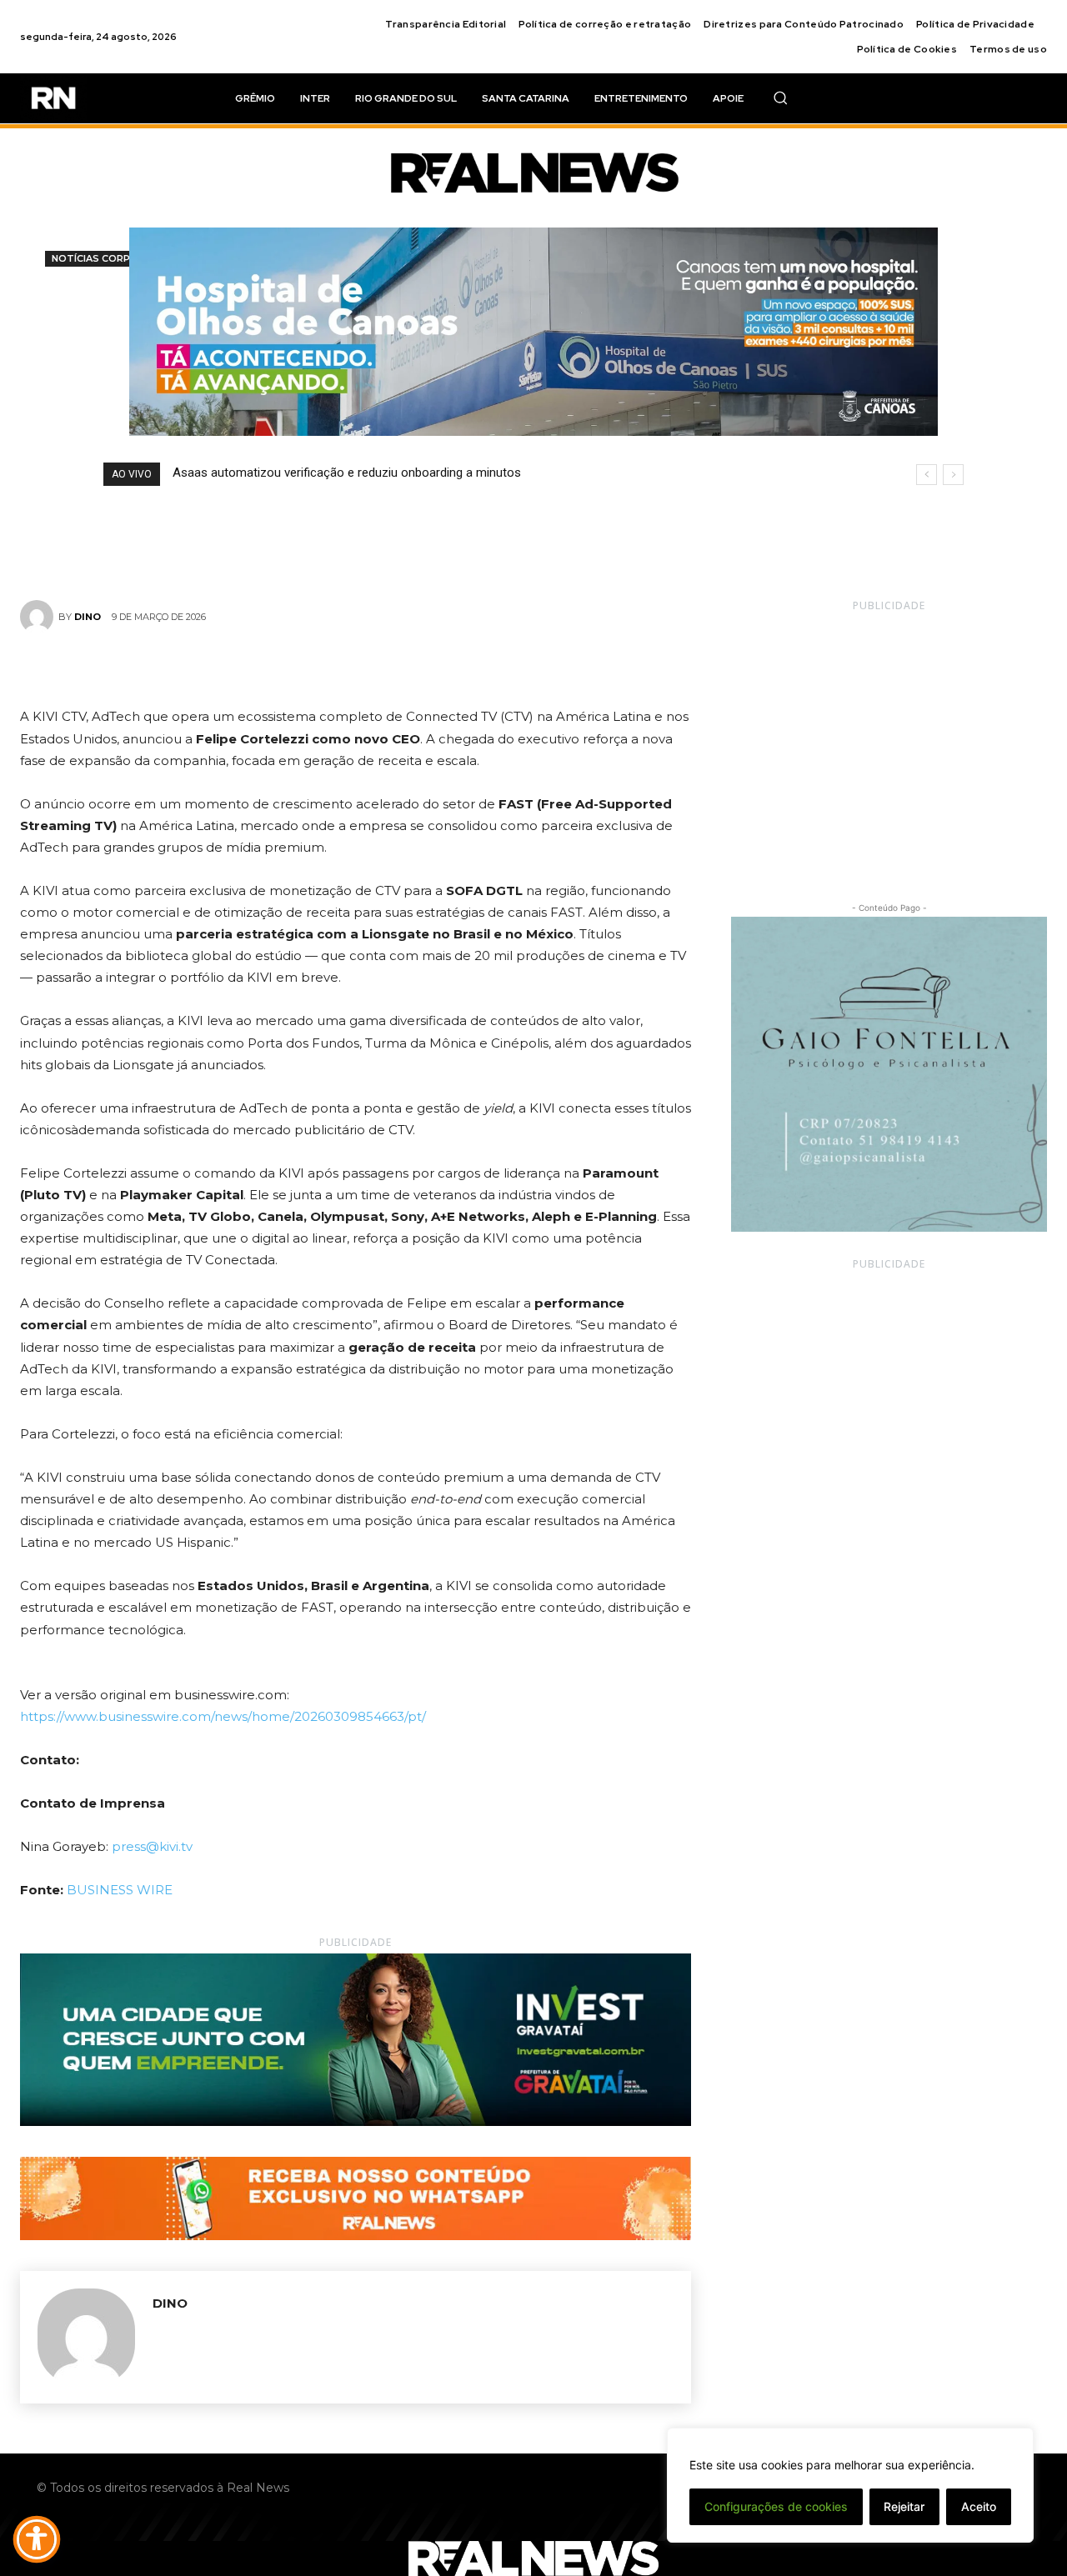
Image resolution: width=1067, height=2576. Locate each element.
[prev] (927, 475)
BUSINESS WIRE (120, 1890)
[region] (850, 2485)
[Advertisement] (889, 742)
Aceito (979, 2506)
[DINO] (39, 617)
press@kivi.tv (152, 1846)
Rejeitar (904, 2506)
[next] (953, 475)
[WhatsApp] (413, 667)
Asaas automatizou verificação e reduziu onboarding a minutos (347, 473)
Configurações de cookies (776, 2506)
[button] (780, 98)
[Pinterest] (375, 667)
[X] (337, 667)
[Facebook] (298, 667)
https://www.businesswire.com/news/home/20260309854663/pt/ (223, 1716)
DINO (88, 617)
